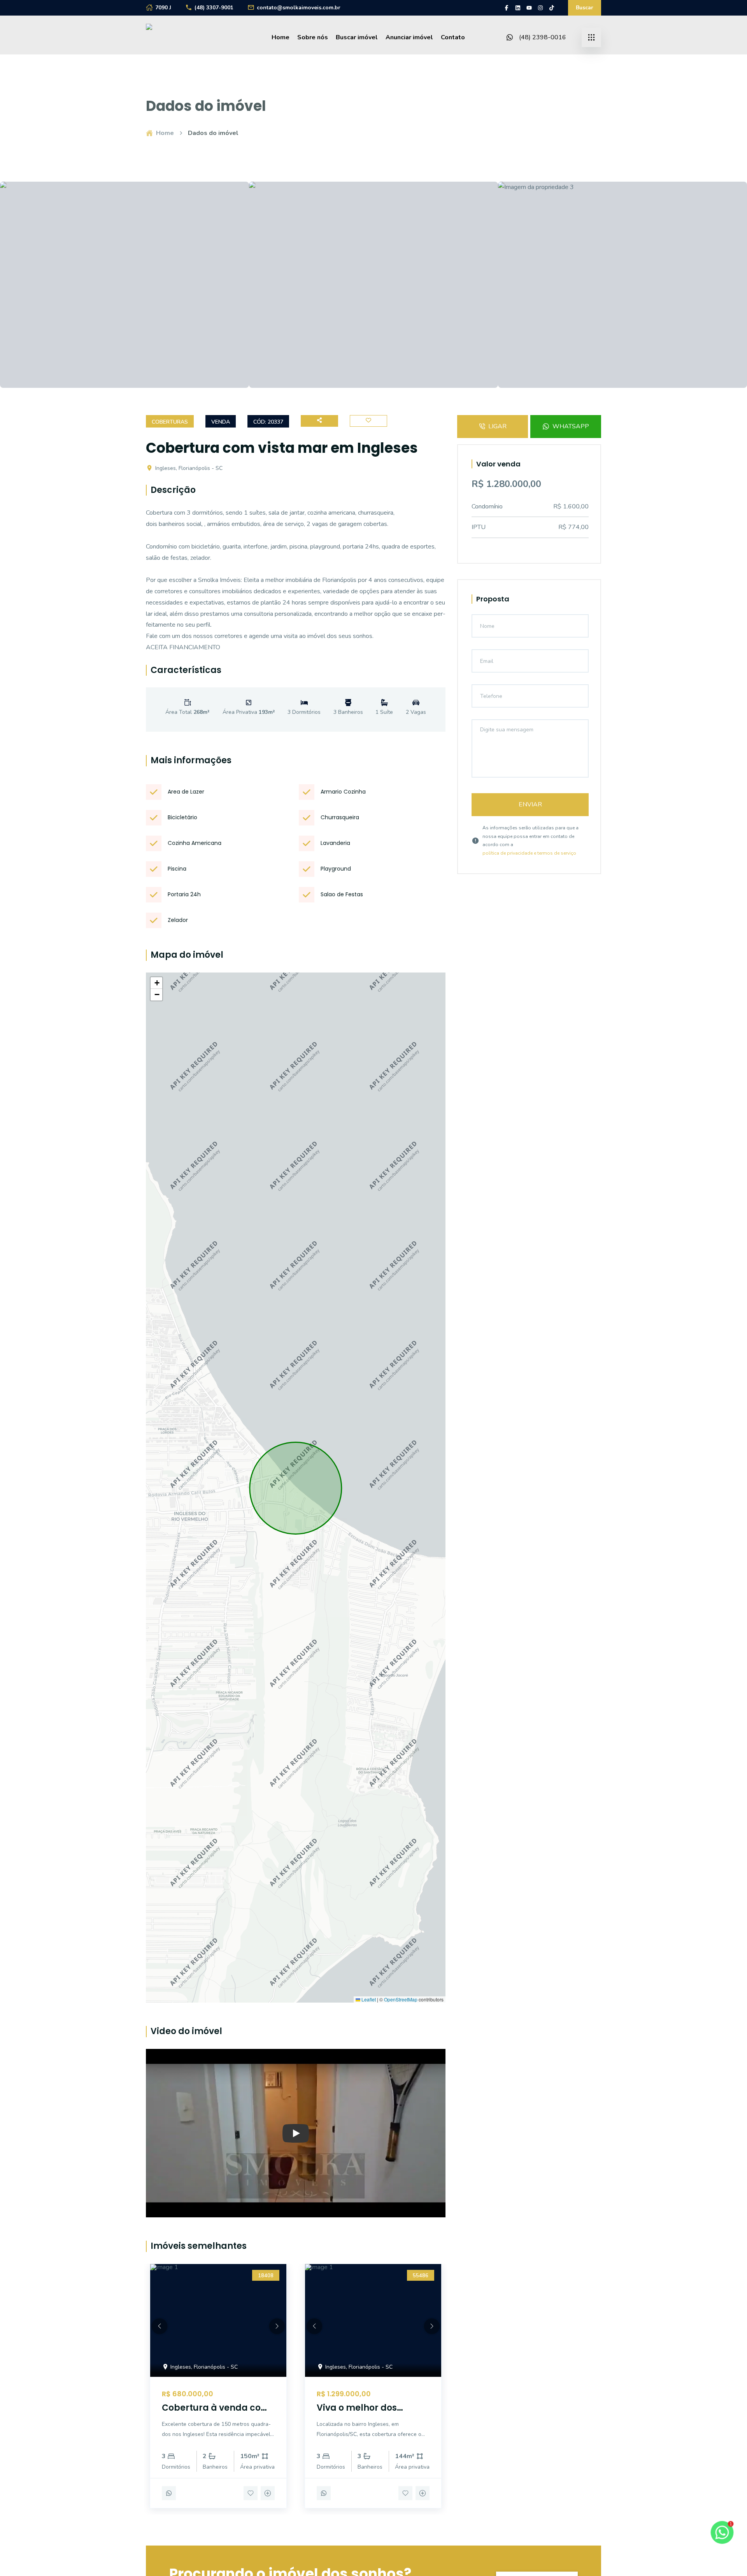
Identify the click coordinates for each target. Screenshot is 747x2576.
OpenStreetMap (401, 1999)
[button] (156, 983)
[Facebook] (507, 8)
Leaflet (368, 1999)
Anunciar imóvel (409, 37)
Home (281, 37)
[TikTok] (552, 8)
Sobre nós (313, 37)
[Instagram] (540, 8)
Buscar (585, 8)
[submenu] (591, 37)
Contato (453, 37)
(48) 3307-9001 (214, 8)
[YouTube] (529, 8)
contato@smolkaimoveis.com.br (299, 8)
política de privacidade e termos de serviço (529, 853)
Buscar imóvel (357, 37)
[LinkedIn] (518, 8)
